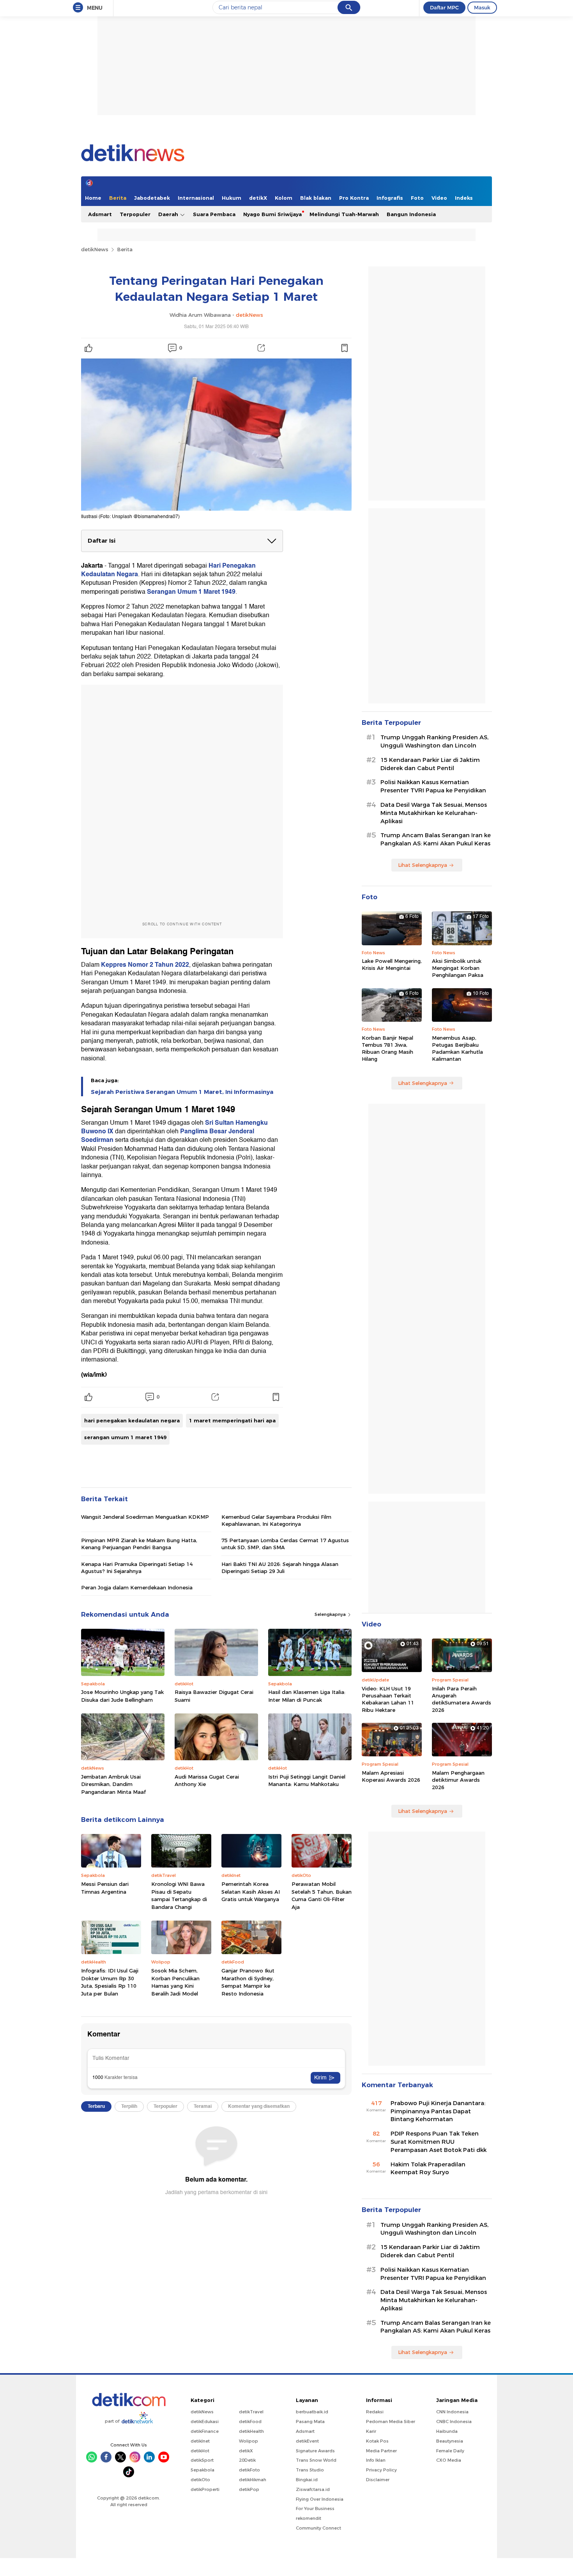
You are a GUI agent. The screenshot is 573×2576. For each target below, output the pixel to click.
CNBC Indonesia (454, 2422)
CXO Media (449, 2460)
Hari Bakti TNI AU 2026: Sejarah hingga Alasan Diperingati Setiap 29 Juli (280, 1568)
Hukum (232, 198)
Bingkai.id (307, 2480)
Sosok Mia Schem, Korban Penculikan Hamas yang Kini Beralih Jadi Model (175, 1982)
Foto (417, 198)
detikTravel (251, 2412)
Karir (371, 2431)
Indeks (464, 198)
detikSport (202, 2460)
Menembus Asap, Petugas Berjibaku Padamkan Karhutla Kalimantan (457, 1048)
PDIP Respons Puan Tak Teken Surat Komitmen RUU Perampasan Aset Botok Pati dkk (439, 2142)
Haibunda (447, 2431)
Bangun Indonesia (411, 214)
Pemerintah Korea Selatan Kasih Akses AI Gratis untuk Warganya (251, 1892)
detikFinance (205, 2431)
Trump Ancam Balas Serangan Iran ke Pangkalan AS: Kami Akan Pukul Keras (436, 839)
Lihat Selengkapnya (423, 865)
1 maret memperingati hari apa (232, 1420)
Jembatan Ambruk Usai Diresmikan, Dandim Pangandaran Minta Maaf (113, 1784)
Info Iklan (376, 2460)
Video (439, 198)
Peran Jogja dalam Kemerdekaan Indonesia (137, 1587)
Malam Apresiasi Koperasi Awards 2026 (391, 1776)
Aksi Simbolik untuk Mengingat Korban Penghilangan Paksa (458, 968)
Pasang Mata (310, 2422)
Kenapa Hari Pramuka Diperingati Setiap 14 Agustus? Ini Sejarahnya (137, 1568)
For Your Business (315, 2509)
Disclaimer (378, 2480)
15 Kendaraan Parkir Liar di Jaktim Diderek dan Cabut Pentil (430, 764)
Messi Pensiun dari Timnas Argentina (105, 1888)
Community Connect (318, 2528)
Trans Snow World (316, 2460)
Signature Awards (315, 2451)
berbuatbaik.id (312, 2412)
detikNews (95, 249)
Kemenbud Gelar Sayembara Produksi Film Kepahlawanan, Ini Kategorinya (276, 1520)
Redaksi (375, 2412)
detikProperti (205, 2489)
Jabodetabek (152, 198)
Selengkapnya (331, 1614)
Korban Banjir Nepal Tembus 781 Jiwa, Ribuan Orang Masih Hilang (387, 1048)
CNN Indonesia (452, 2412)
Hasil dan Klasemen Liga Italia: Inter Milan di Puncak (307, 1696)
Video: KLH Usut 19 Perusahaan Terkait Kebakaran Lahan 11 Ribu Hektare (388, 1699)
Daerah (169, 214)
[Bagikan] (261, 348)
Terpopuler (135, 214)
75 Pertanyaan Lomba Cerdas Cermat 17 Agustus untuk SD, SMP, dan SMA (285, 1544)
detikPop (249, 2489)
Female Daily (450, 2451)
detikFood (250, 2422)
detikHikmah (253, 2480)
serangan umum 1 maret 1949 (125, 1437)
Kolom (284, 198)
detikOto (200, 2480)
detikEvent (307, 2441)
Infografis (390, 198)
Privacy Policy (381, 2470)
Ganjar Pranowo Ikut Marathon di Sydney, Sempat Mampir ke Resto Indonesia (248, 1982)
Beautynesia (450, 2441)
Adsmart (100, 214)
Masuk (482, 7)
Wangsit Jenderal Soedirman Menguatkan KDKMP (145, 1517)
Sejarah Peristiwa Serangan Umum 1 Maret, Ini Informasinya (182, 1092)
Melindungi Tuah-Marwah (344, 214)
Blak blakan (316, 198)
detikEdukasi (205, 2422)
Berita (118, 198)
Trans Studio (310, 2470)
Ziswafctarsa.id (313, 2489)
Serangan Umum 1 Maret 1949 (191, 592)
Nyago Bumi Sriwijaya (272, 214)
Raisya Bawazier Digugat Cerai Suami (214, 1696)
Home (93, 198)
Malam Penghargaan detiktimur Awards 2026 (458, 1780)
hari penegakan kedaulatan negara (132, 1420)
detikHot (200, 2451)
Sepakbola (202, 2470)
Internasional (196, 198)
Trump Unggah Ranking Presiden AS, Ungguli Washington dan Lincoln (434, 741)
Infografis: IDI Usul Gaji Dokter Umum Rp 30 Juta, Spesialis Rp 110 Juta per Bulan (110, 1982)
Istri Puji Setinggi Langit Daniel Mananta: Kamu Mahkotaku (307, 1781)
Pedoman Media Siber (391, 2422)
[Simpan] (344, 348)
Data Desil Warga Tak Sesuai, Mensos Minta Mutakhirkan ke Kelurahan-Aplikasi (434, 813)
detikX (258, 198)
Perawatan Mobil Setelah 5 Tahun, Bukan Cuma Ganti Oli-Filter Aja (322, 1895)
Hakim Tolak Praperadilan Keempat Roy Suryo (428, 2169)
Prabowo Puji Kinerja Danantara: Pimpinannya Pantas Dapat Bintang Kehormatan (438, 2111)
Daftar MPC (444, 7)
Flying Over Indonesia (320, 2499)
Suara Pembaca (214, 214)
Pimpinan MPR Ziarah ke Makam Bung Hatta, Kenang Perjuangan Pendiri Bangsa (139, 1544)
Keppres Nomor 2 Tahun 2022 (145, 965)
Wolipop (248, 2441)
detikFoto (249, 2470)
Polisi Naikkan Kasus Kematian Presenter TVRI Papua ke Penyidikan (433, 786)
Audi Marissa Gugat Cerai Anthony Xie (207, 1781)
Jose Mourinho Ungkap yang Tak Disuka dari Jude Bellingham (122, 1696)
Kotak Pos (377, 2441)
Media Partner (381, 2451)
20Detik (247, 2460)
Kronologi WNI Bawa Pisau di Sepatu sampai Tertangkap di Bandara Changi (179, 1895)
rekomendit (309, 2518)
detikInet (200, 2441)
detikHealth (251, 2431)
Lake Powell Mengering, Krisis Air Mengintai (392, 964)
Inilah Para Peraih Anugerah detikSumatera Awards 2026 (462, 1699)
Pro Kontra (354, 198)
